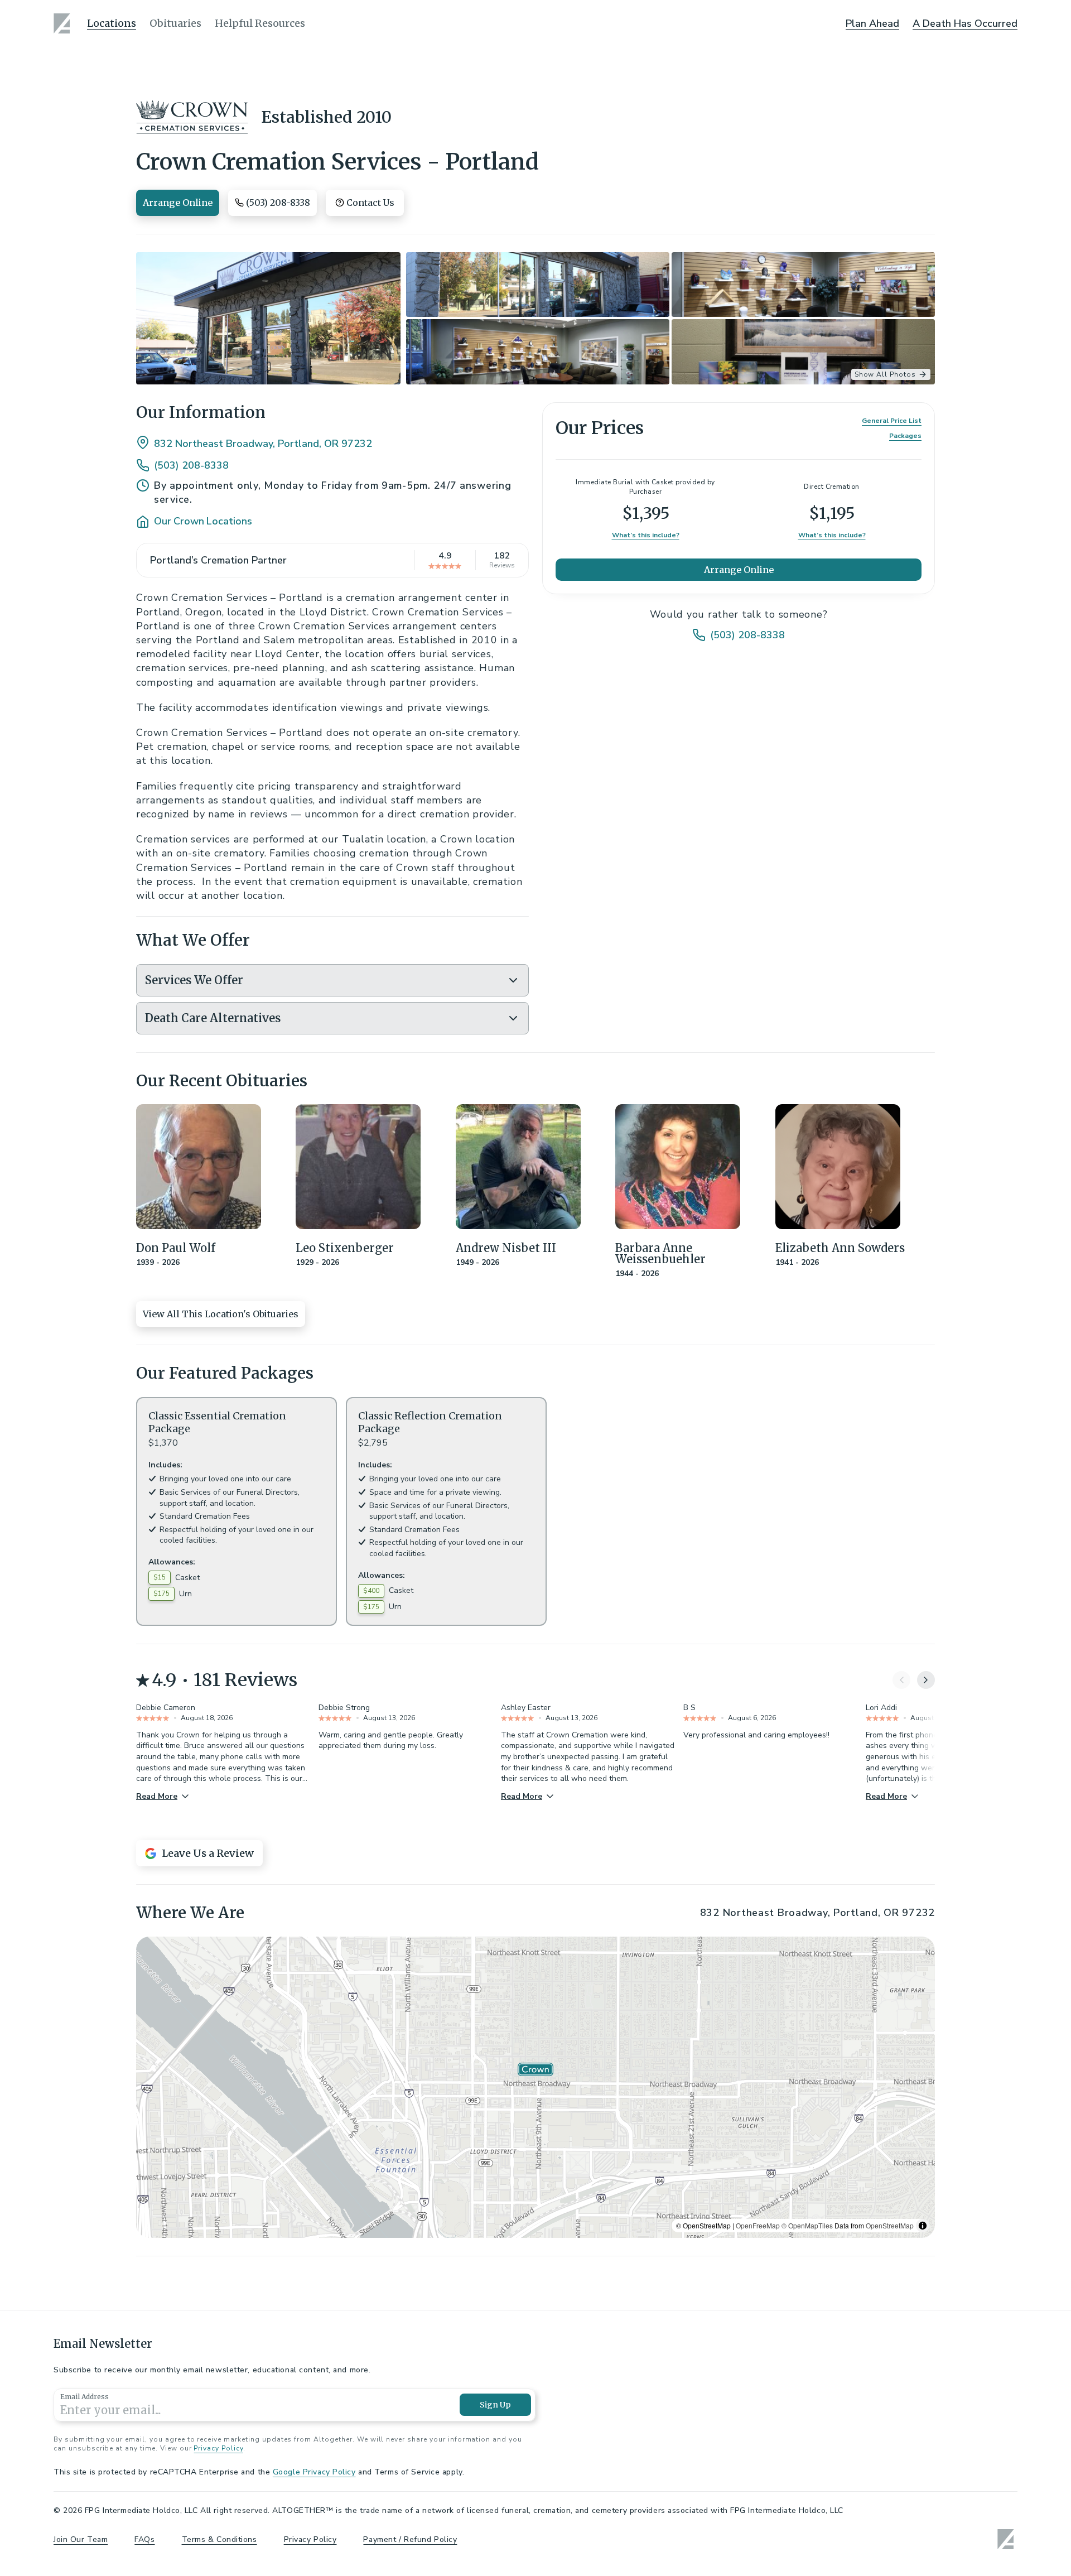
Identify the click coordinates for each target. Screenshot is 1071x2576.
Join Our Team (81, 2539)
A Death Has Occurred (965, 23)
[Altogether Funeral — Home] (64, 23)
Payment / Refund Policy (410, 2539)
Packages (905, 436)
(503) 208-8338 (191, 465)
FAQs (144, 2539)
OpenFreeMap (758, 2225)
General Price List (892, 421)
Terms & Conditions (219, 2539)
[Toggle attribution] (923, 2226)
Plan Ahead (872, 23)
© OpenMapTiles (807, 2225)
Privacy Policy (218, 2448)
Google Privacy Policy (314, 2472)
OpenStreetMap (890, 2225)
